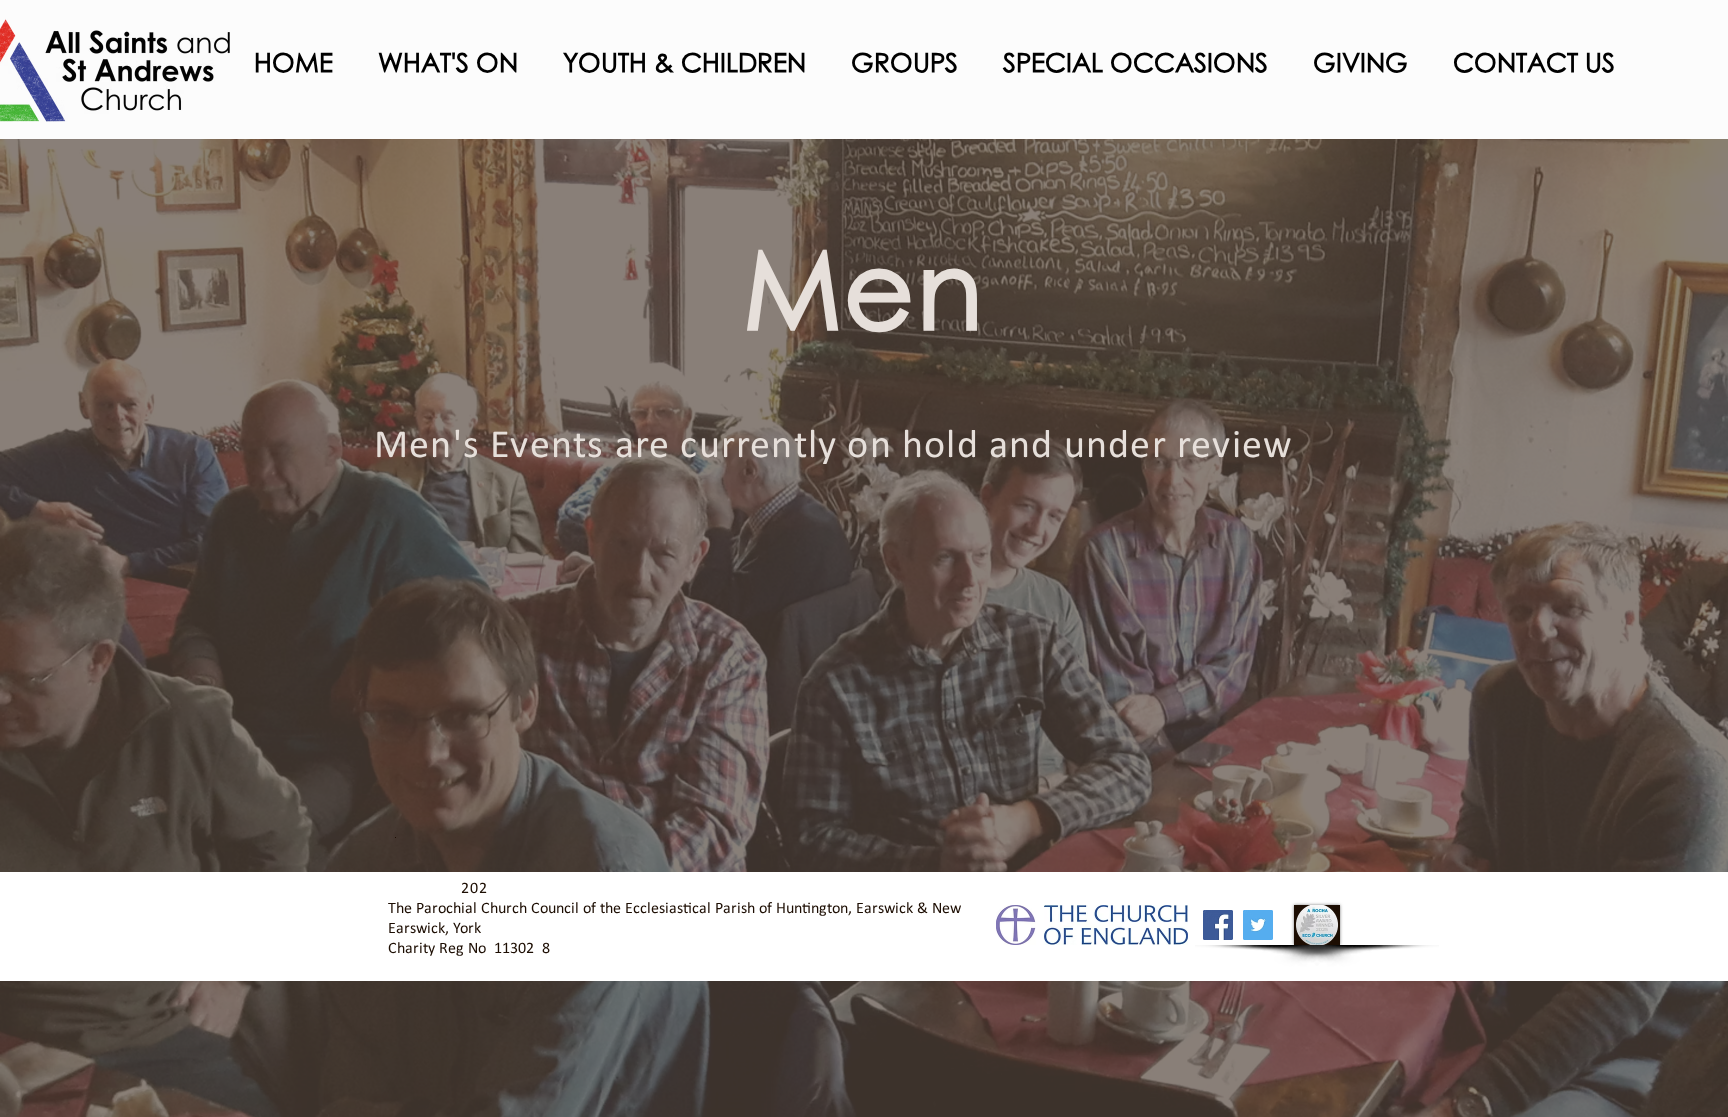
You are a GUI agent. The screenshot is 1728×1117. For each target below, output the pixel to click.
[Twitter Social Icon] (1258, 925)
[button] (440, 62)
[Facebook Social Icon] (1218, 925)
